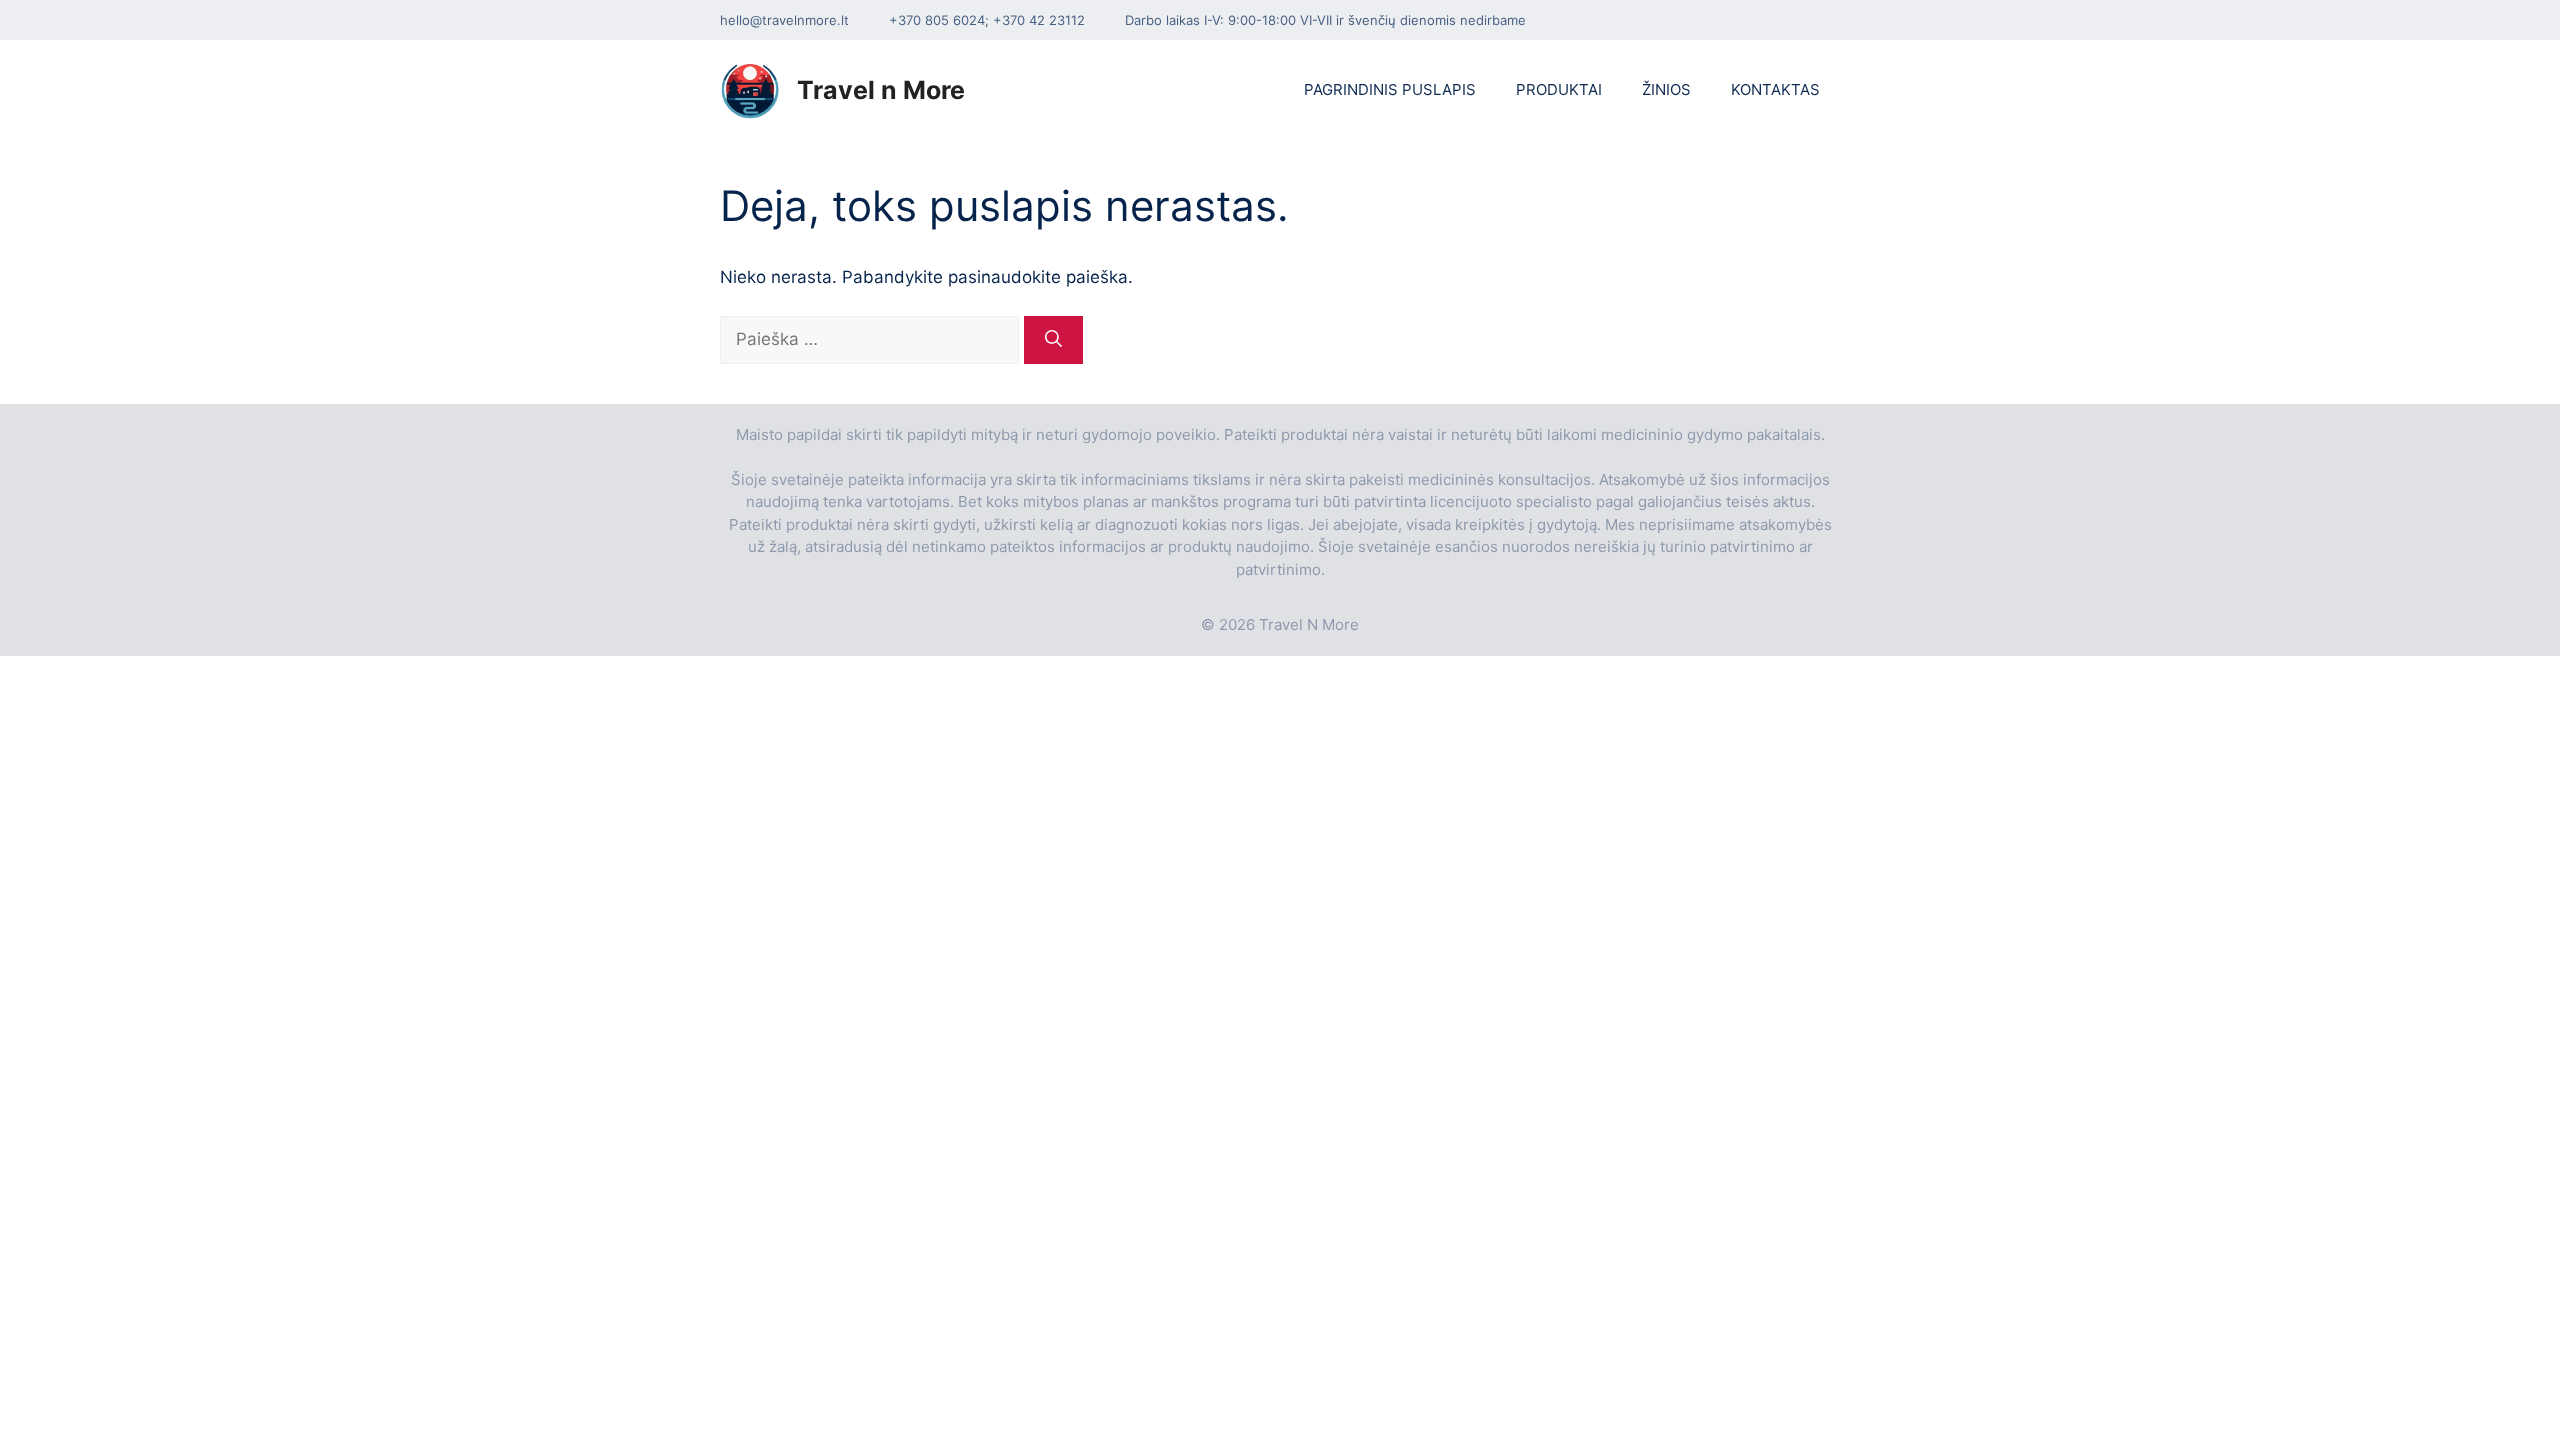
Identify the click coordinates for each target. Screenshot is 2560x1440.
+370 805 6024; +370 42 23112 (987, 20)
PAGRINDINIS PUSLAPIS (1390, 89)
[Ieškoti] (1053, 340)
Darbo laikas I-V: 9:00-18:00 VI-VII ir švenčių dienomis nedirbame (1325, 20)
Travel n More (881, 90)
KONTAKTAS (1775, 89)
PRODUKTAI (1559, 89)
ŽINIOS (1666, 89)
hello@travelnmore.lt (784, 20)
